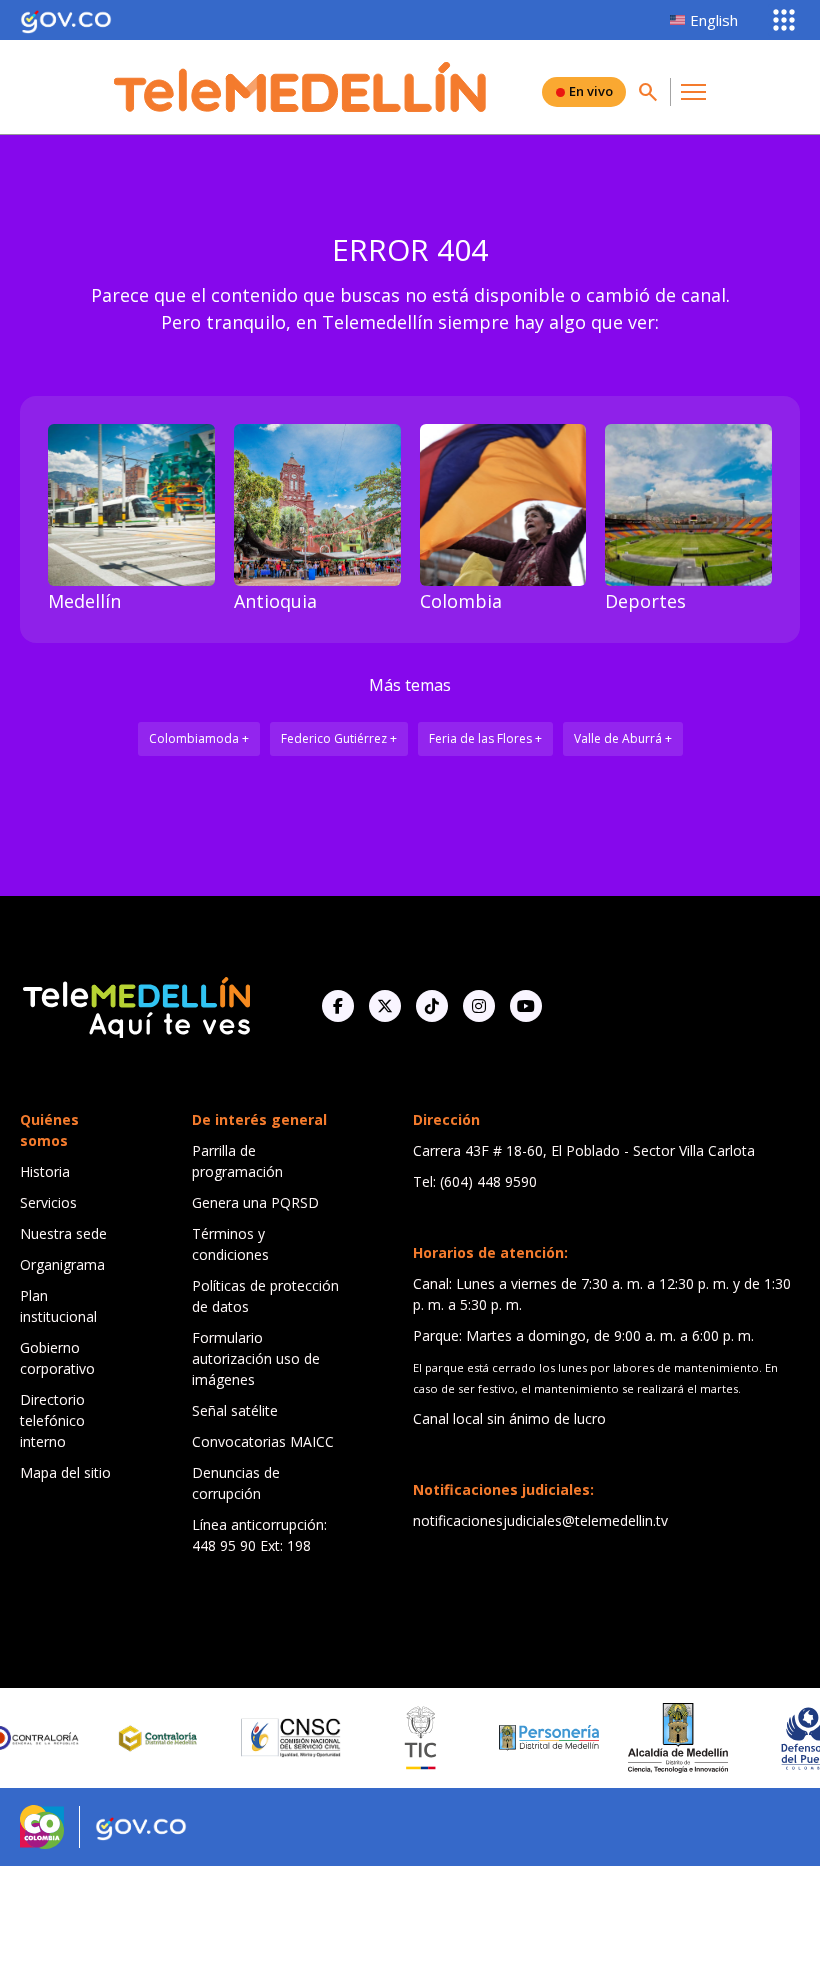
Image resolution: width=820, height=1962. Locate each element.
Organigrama (62, 1264)
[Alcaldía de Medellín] (650, 1738)
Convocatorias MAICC (263, 1441)
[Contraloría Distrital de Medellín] (134, 1738)
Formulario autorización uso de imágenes (256, 1358)
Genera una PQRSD (255, 1202)
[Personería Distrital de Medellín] (521, 1738)
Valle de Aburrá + (623, 738)
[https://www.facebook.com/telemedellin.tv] (338, 1006)
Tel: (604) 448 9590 (475, 1181)
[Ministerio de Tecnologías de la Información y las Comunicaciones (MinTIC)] (391, 1738)
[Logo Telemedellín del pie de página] (135, 1005)
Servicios (48, 1202)
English (714, 20)
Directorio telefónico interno (52, 1420)
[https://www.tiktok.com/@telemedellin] (432, 1006)
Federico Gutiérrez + (339, 738)
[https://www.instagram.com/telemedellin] (479, 1006)
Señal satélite (235, 1410)
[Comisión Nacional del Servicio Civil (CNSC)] (263, 1737)
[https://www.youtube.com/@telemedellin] (526, 1006)
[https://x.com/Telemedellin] (385, 1006)
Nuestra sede (63, 1233)
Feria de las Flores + (485, 738)
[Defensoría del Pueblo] (779, 1738)
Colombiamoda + (199, 738)
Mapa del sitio (65, 1472)
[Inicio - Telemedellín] (300, 87)
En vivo (591, 91)
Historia (45, 1171)
